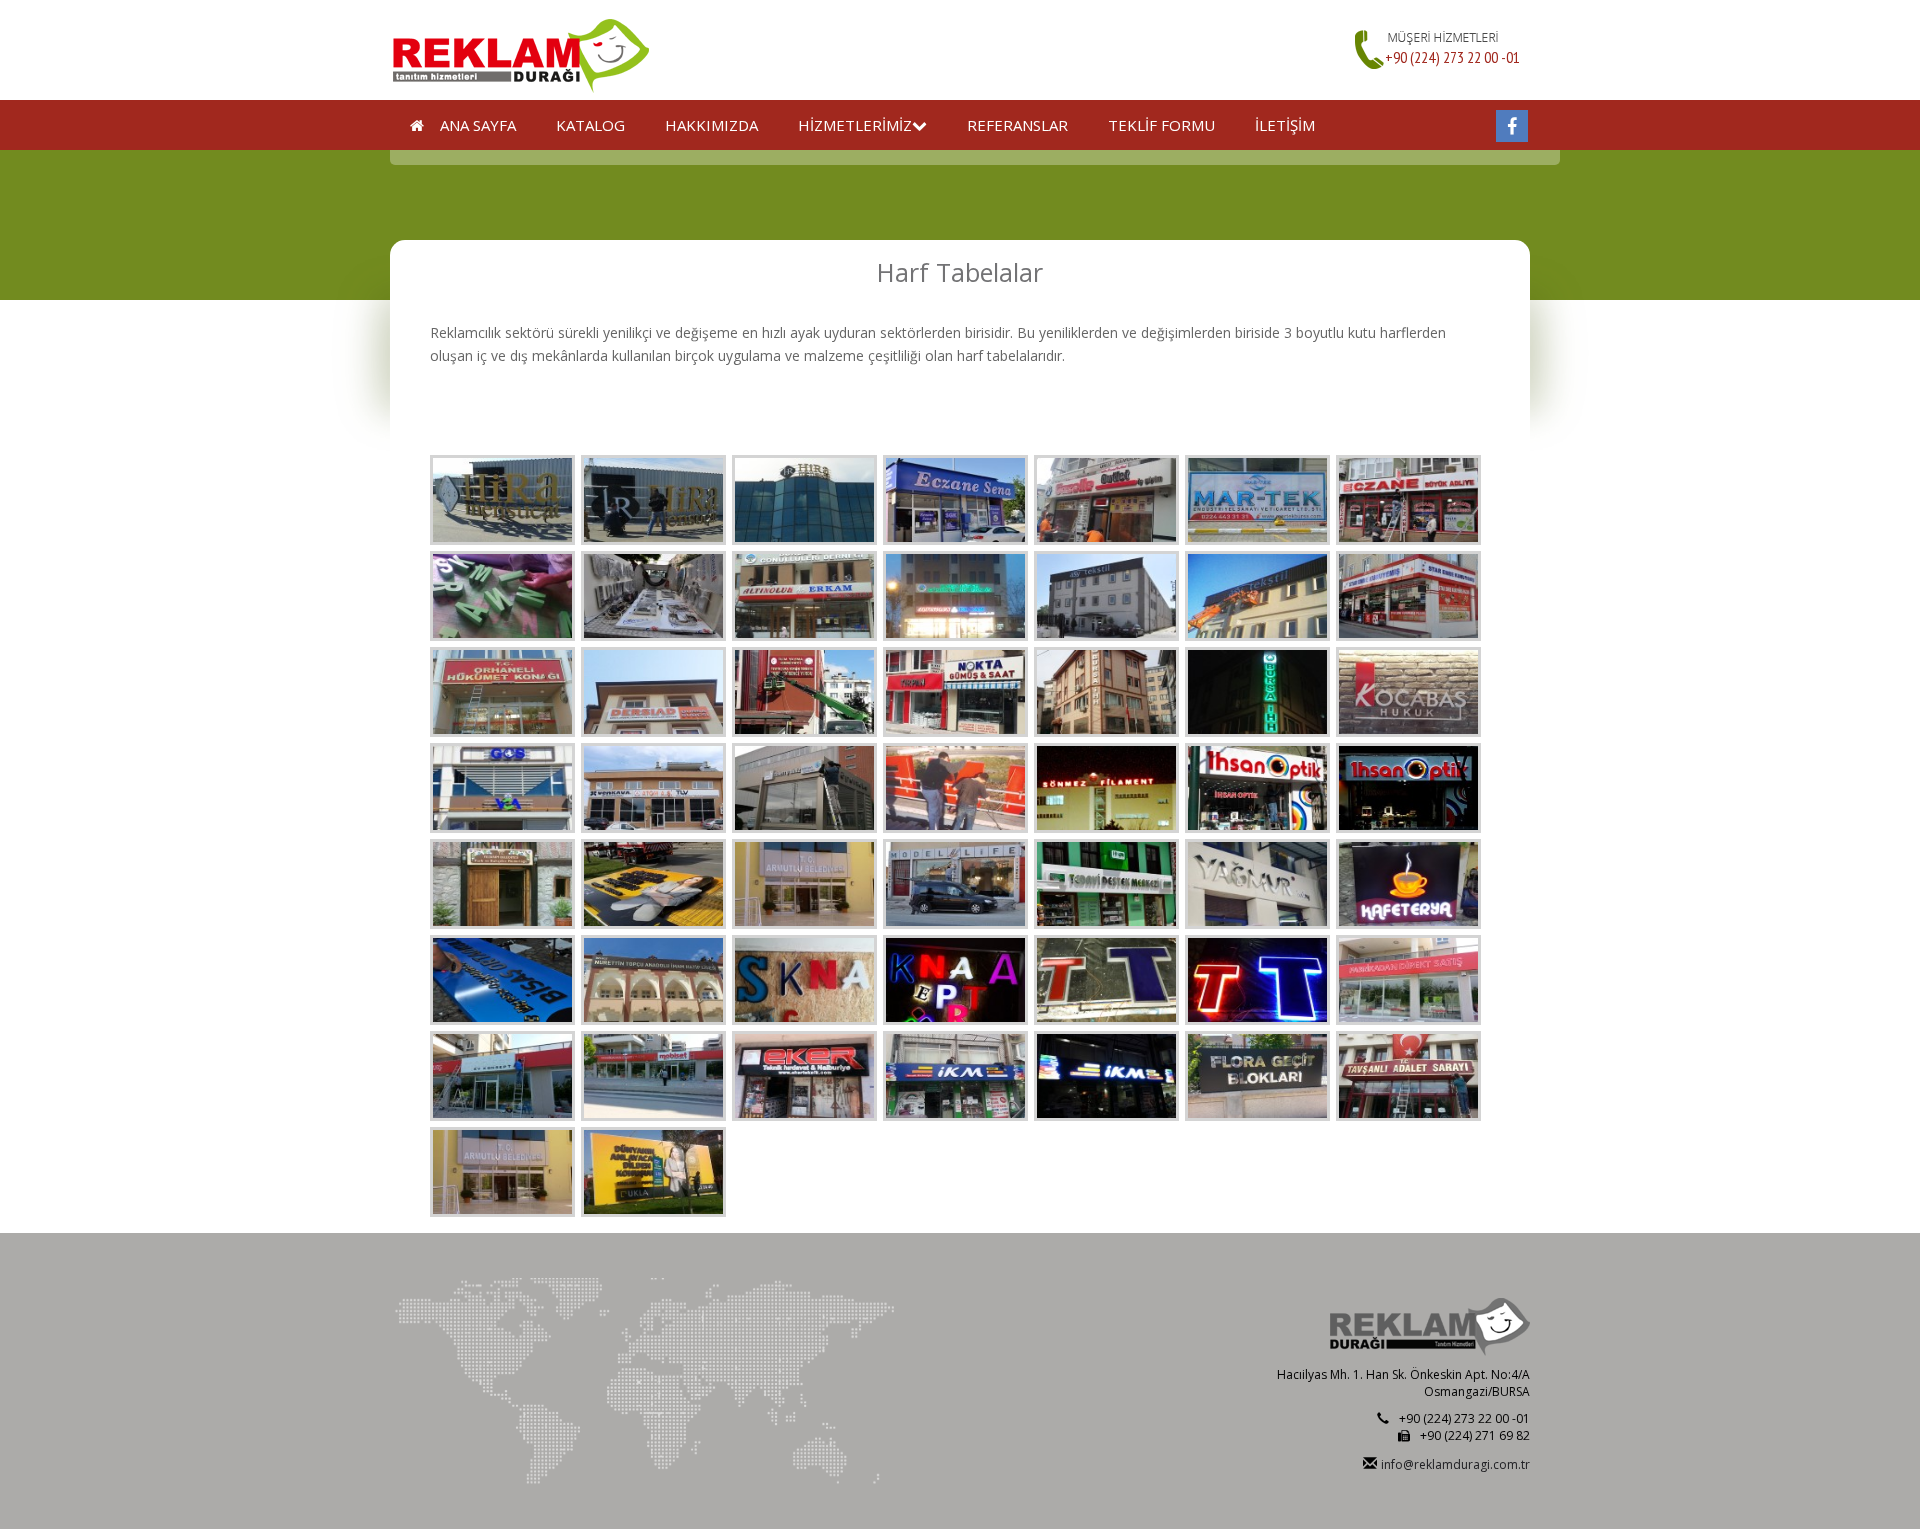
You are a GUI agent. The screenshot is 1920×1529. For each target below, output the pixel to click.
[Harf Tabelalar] (502, 500)
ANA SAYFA (470, 125)
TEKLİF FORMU (1161, 125)
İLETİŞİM (1285, 125)
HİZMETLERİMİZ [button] (855, 125)
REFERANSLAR (1017, 125)
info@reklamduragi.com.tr (1455, 1464)
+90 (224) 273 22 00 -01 (1452, 57)
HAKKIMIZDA (711, 125)
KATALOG (590, 125)
